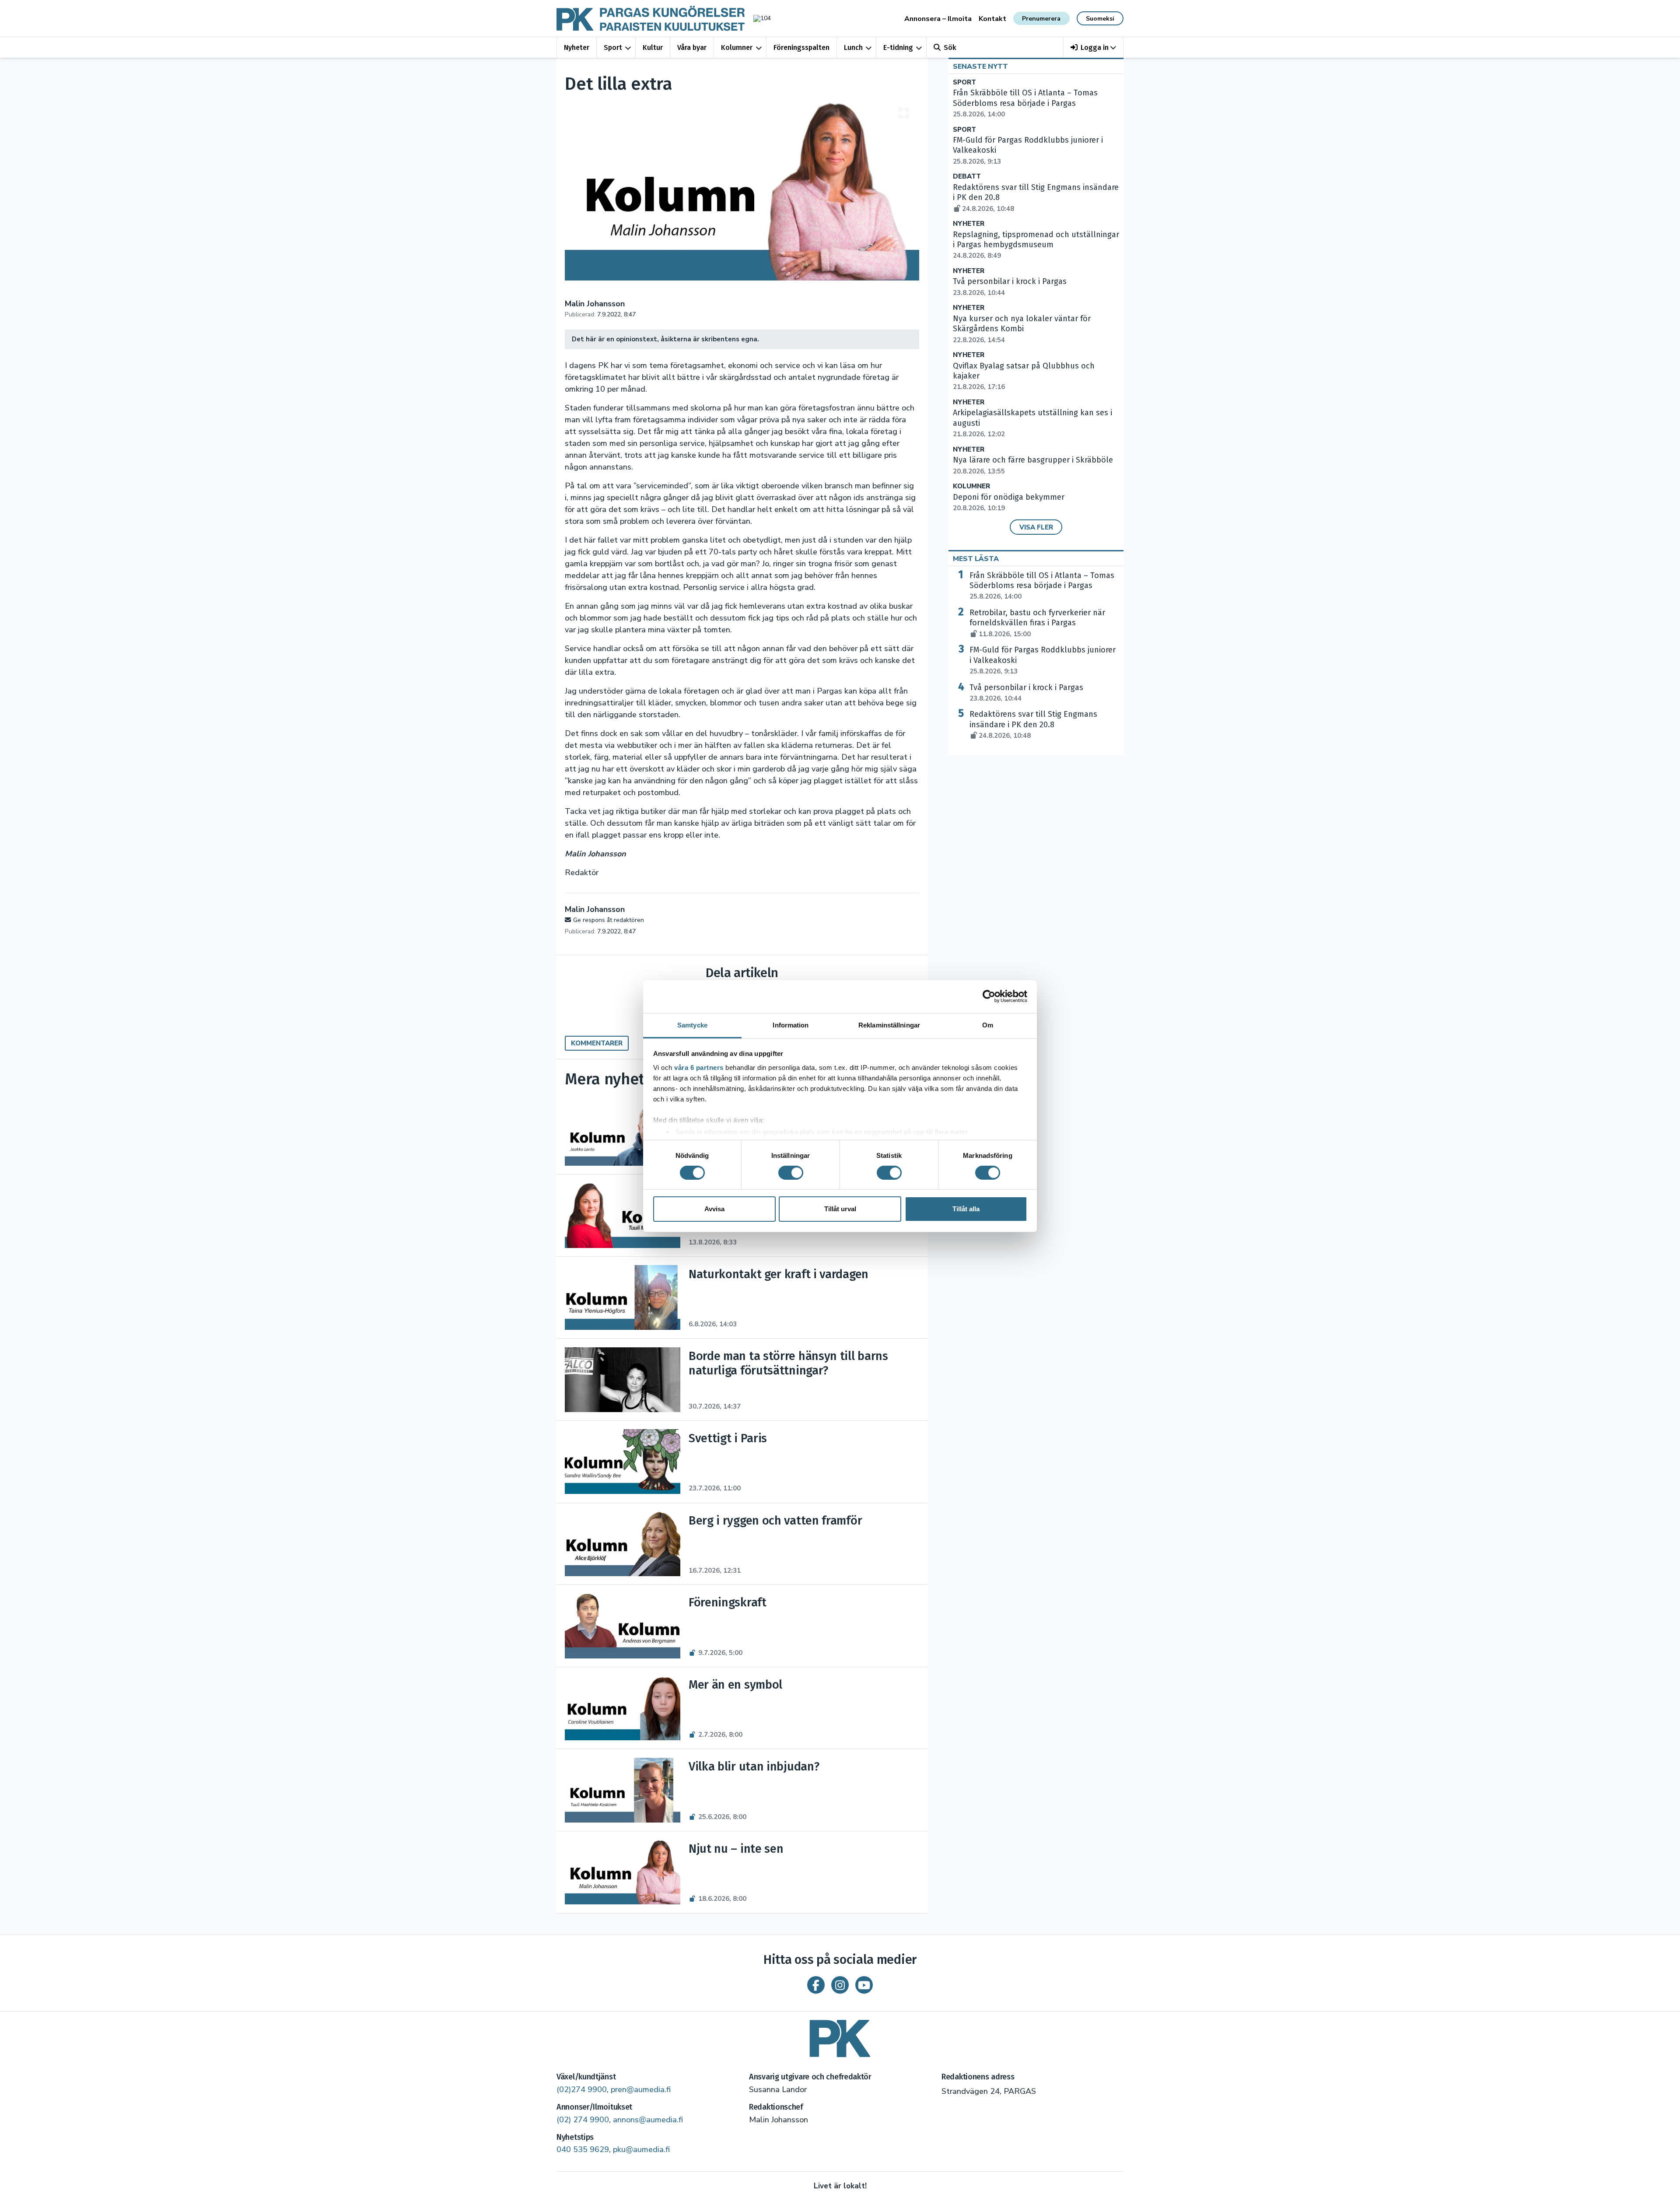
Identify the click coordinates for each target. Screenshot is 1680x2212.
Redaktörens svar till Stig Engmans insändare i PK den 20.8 (1033, 725)
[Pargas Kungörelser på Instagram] (840, 1985)
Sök (950, 47)
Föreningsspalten (801, 47)
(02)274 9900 (582, 2089)
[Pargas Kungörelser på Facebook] (816, 1985)
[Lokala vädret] (758, 18)
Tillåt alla (966, 1209)
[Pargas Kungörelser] (840, 2035)
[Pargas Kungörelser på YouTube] (864, 1985)
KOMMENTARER (597, 1043)
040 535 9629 (583, 2149)
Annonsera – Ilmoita (938, 19)
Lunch (853, 47)
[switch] (791, 1173)
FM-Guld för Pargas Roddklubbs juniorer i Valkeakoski (1043, 660)
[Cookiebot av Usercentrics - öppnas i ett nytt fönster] (989, 996)
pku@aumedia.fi (641, 2149)
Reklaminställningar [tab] (889, 1025)
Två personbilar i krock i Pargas (1026, 693)
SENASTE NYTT (980, 67)
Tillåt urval (840, 1209)
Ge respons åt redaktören (609, 920)
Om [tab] (988, 1025)
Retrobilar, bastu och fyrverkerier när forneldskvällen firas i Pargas (1037, 623)
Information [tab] (791, 1025)
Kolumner (737, 47)
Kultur (653, 47)
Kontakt (992, 19)
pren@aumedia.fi (641, 2089)
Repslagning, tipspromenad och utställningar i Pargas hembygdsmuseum (1036, 245)
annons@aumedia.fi (648, 2120)
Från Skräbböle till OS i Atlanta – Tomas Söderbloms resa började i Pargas (1025, 103)
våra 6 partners (699, 1067)
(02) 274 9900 (583, 2120)
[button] (1094, 47)
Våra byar (692, 47)
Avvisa (714, 1209)
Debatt (967, 177)
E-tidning (898, 47)
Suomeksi (1100, 19)
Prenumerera (1041, 19)
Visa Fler (1036, 527)
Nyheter (577, 47)
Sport (613, 47)
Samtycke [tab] (692, 1025)
